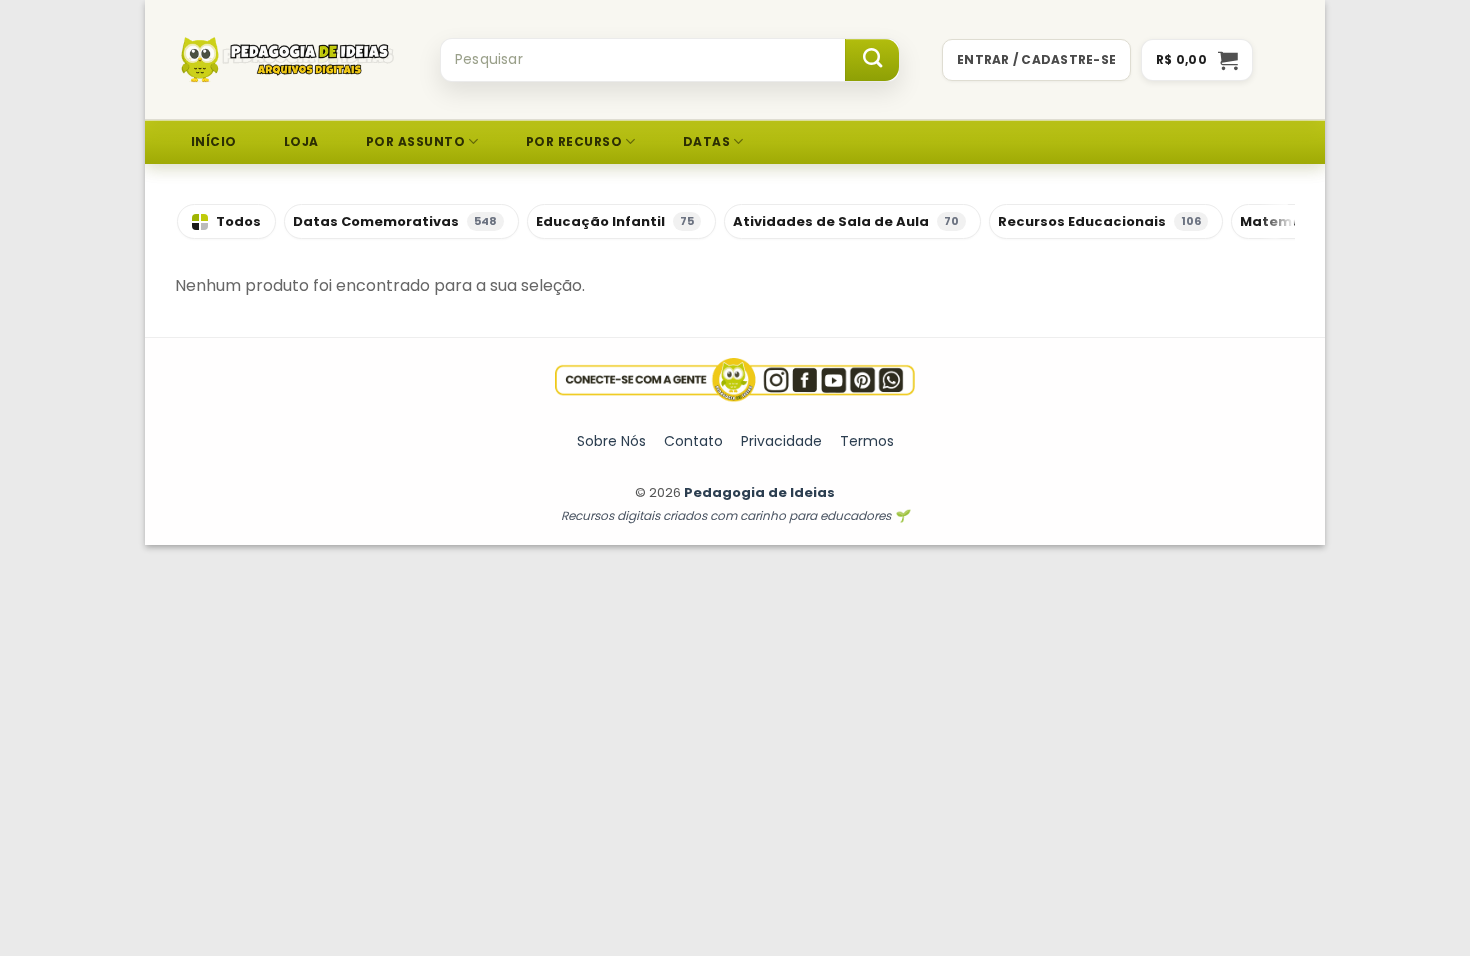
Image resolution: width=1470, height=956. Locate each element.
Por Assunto (415, 141)
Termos (867, 441)
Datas (706, 141)
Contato (693, 441)
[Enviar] (872, 60)
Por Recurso (574, 141)
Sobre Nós (611, 441)
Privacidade (781, 441)
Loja (301, 141)
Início (214, 141)
